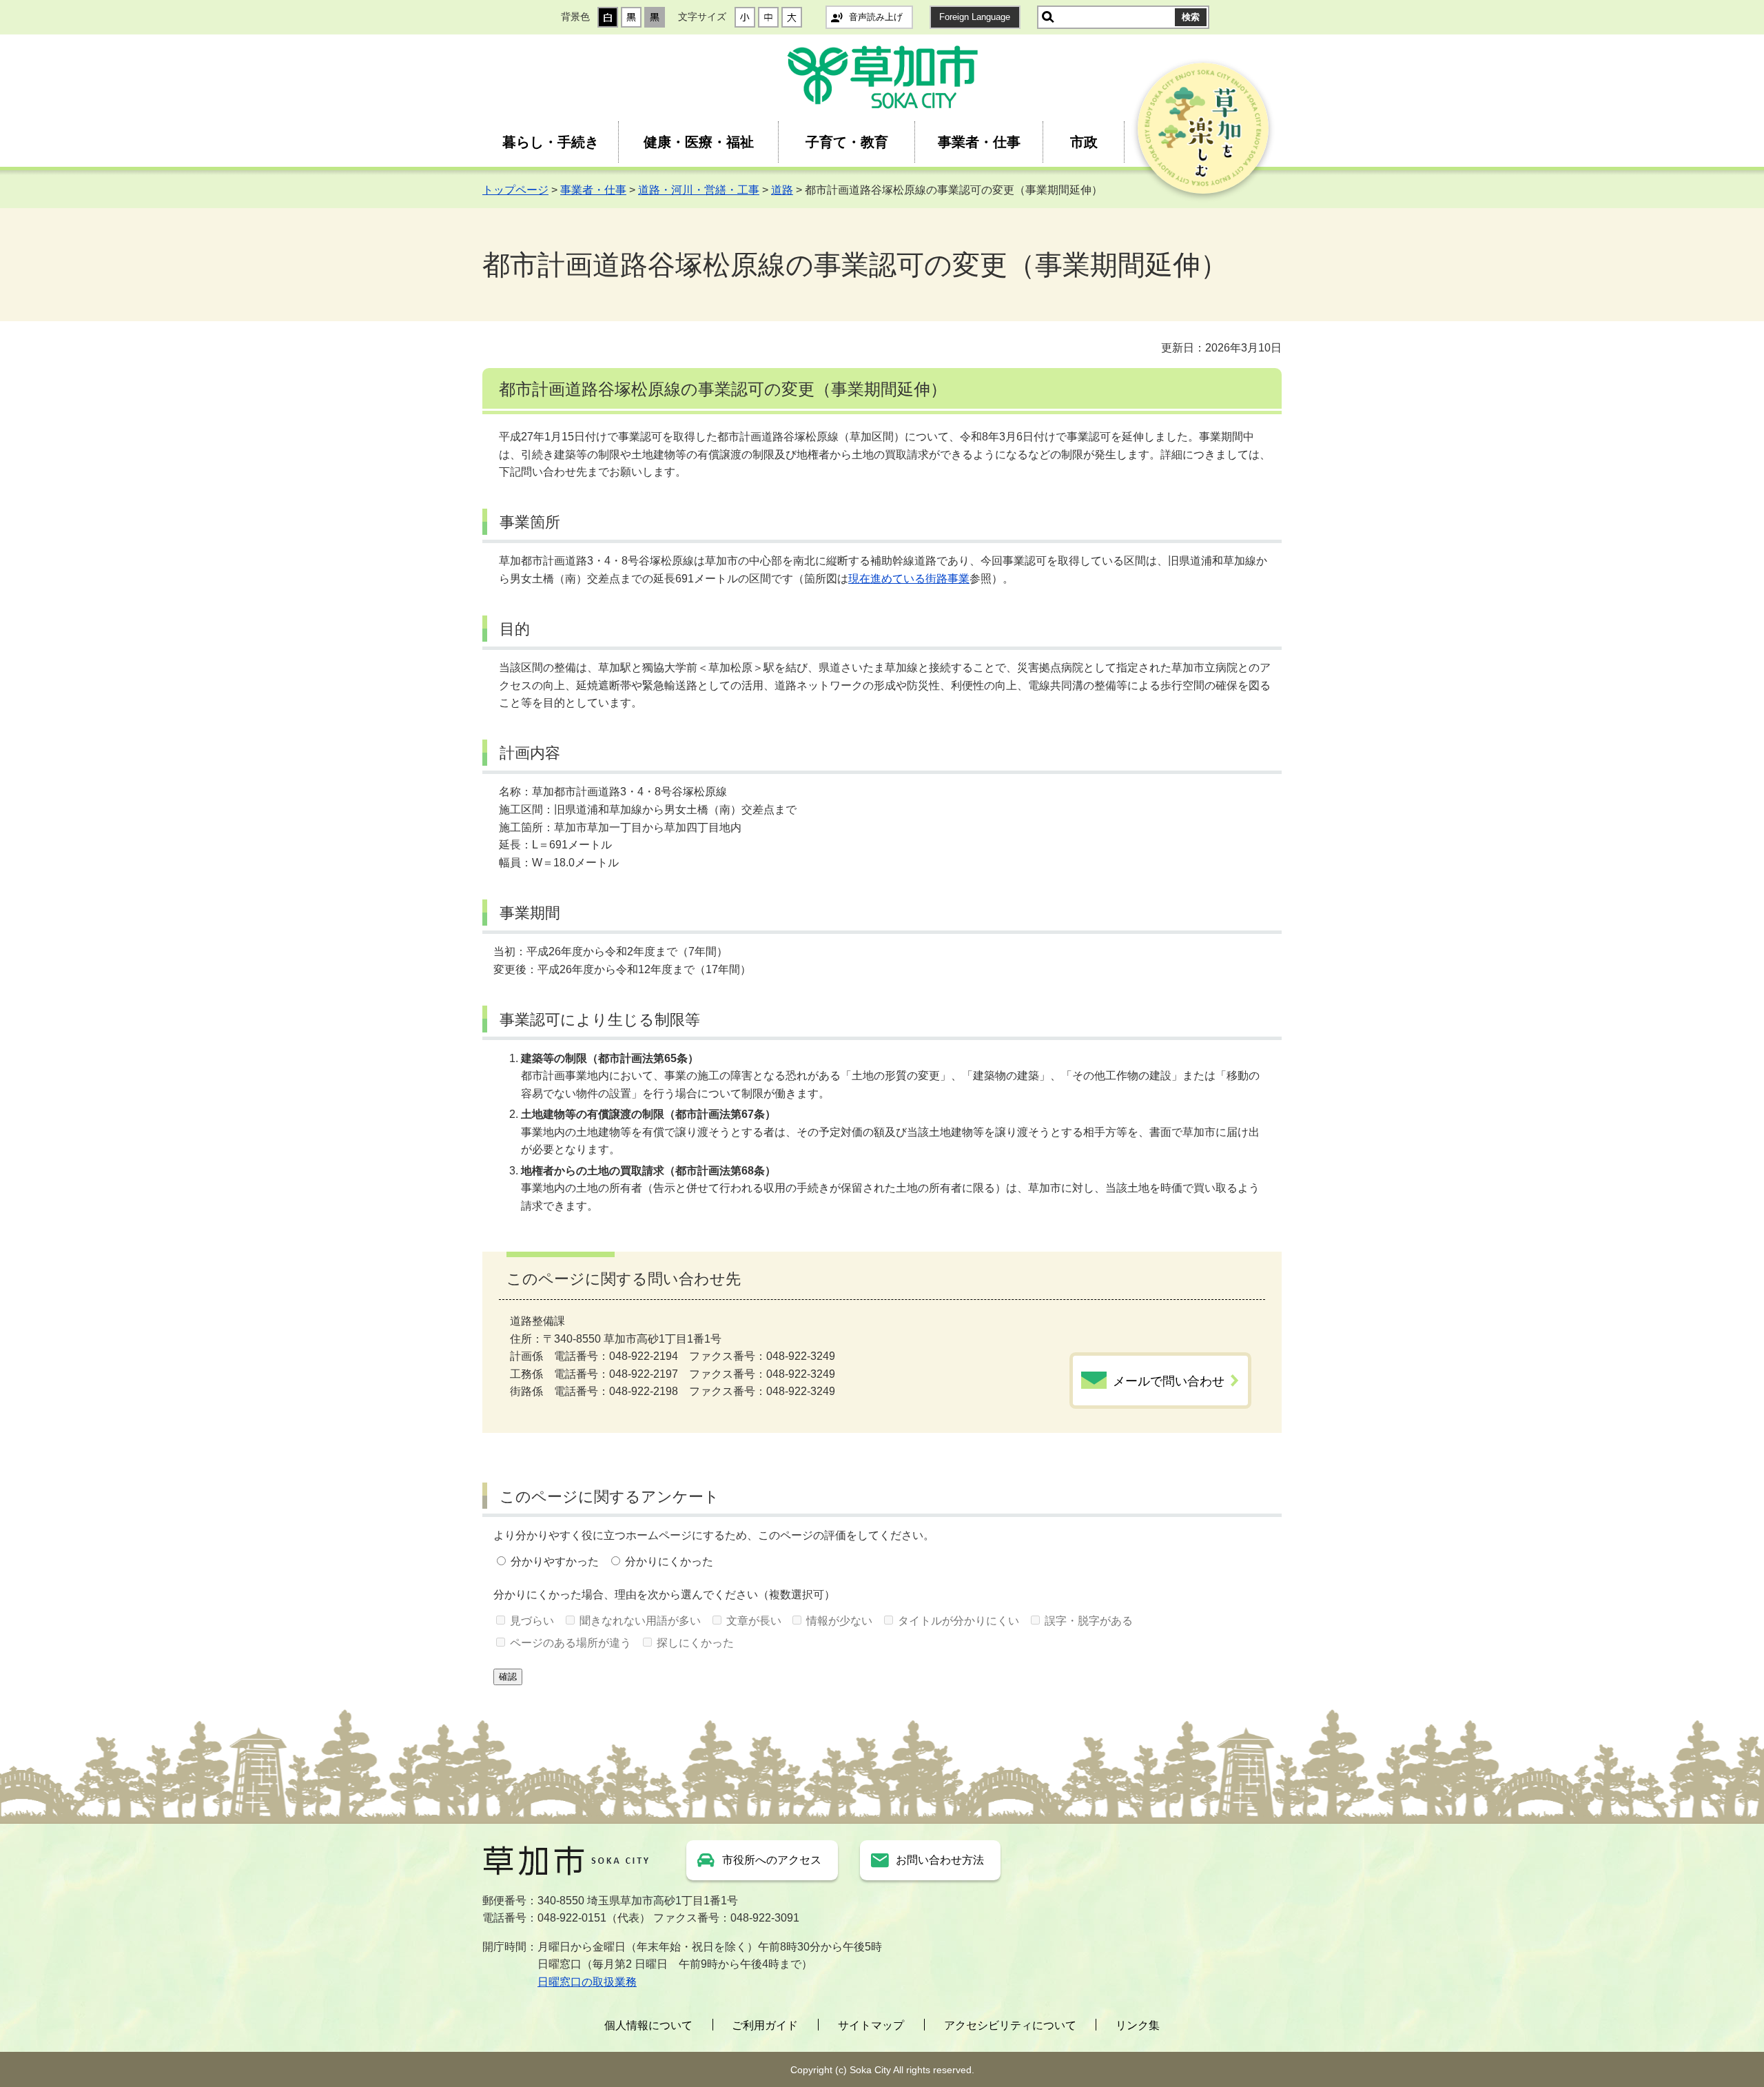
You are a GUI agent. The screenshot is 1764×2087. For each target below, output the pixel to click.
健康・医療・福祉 (699, 142)
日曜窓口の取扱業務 (587, 1982)
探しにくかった (695, 1643)
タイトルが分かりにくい (958, 1621)
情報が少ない (839, 1621)
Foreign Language (975, 17)
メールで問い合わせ (1169, 1381)
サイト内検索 (1048, 17)
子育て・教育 (847, 142)
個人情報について (648, 2025)
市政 (1084, 142)
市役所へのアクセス (772, 1860)
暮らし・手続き (551, 142)
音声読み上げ (876, 17)
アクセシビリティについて (1010, 2025)
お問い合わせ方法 (940, 1860)
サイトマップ (871, 2025)
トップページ (515, 190)
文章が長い (754, 1621)
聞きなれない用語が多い (640, 1621)
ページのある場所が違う (571, 1643)
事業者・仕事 (979, 142)
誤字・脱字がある (1089, 1621)
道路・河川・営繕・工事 (699, 190)
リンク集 (1138, 2025)
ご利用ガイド (765, 2025)
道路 (782, 190)
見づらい (532, 1621)
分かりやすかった (555, 1561)
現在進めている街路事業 (909, 579)
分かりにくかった (669, 1561)
